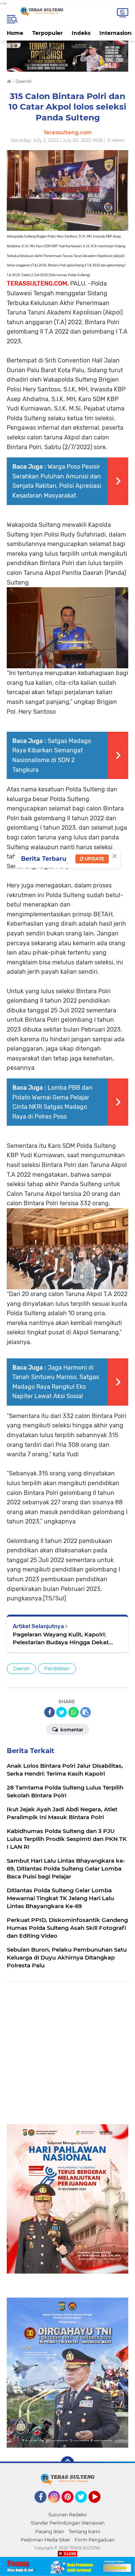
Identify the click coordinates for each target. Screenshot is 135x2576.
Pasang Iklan (50, 2532)
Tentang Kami (84, 2532)
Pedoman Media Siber (45, 2540)
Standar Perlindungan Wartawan (68, 2523)
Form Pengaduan (95, 2540)
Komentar (71, 1730)
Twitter (84, 2506)
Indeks (81, 33)
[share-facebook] (49, 1712)
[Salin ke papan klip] (85, 1712)
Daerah (21, 1668)
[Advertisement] (67, 2057)
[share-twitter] (61, 1712)
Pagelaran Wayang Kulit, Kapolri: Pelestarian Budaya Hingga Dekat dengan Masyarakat (61, 1638)
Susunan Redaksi (67, 2515)
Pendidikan (57, 1668)
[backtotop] (67, 2463)
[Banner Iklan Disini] (67, 2566)
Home (15, 33)
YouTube (100, 2506)
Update (94, 859)
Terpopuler (47, 33)
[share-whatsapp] (73, 1712)
